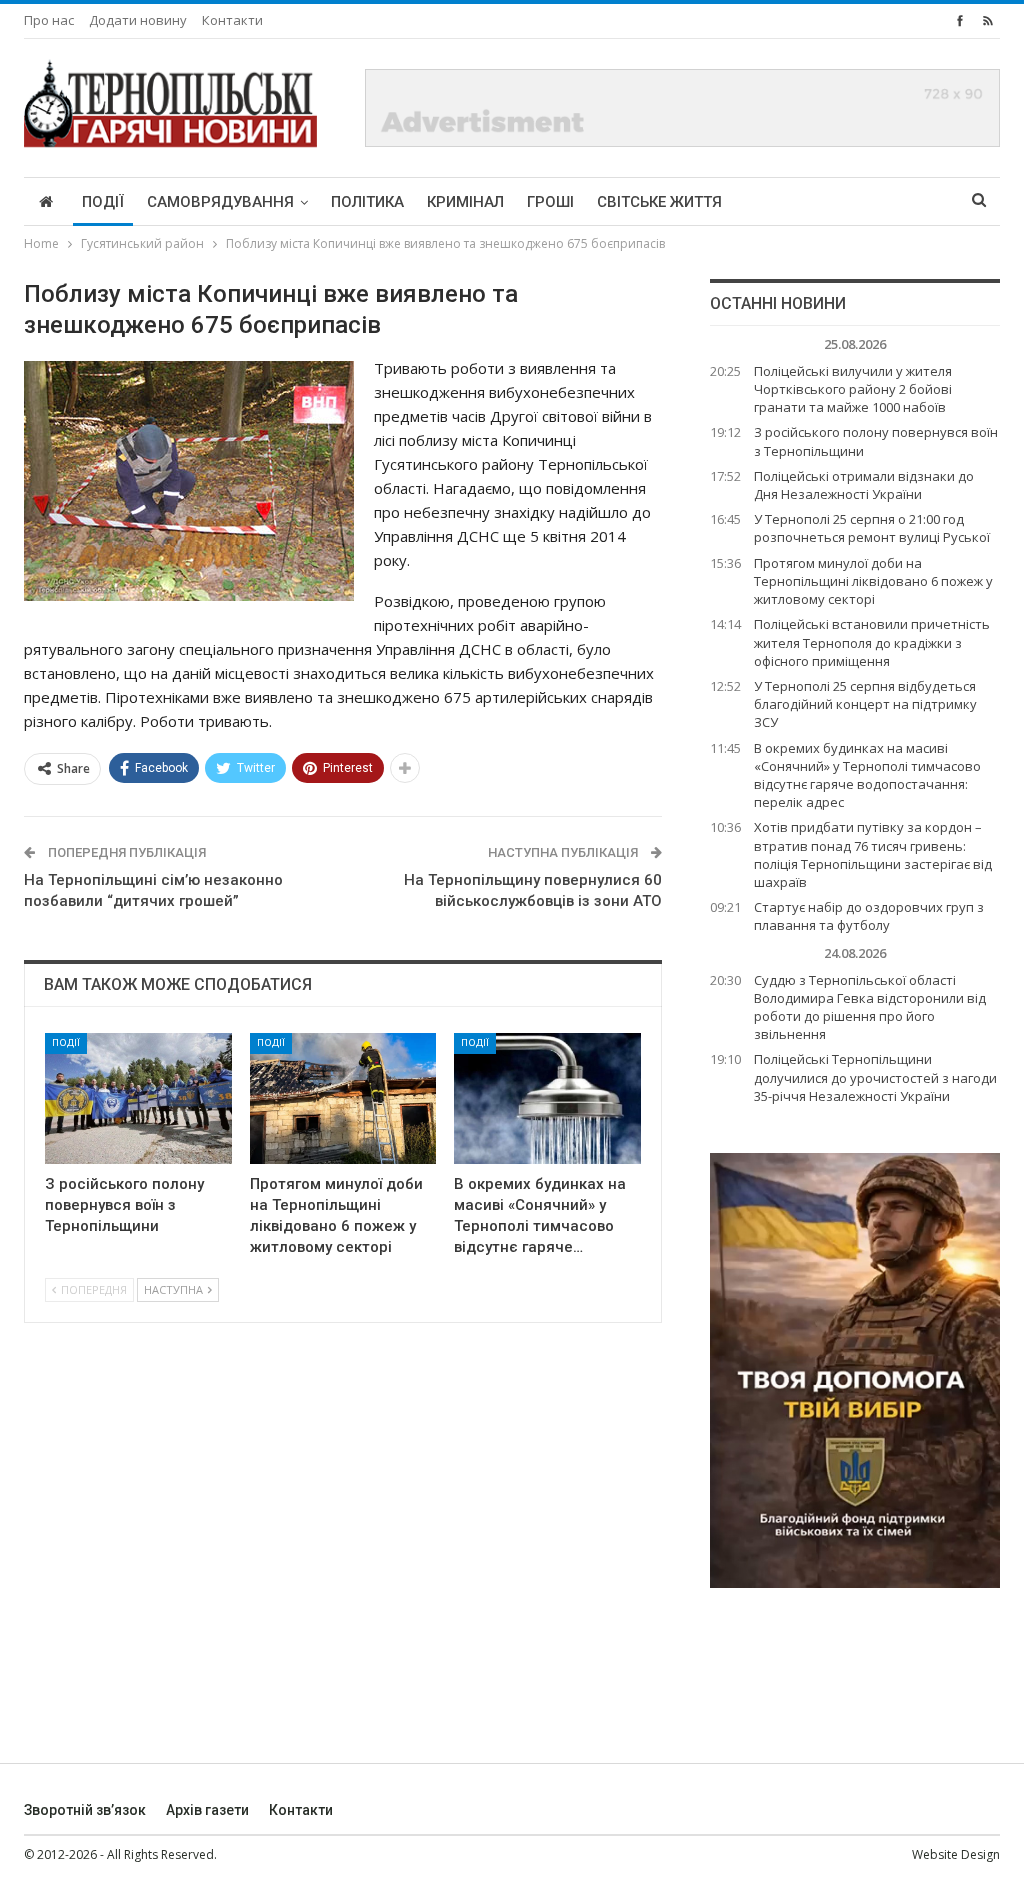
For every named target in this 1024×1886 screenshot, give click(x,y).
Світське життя (659, 202)
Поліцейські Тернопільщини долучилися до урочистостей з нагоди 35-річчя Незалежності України (875, 1077)
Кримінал (465, 202)
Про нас (49, 20)
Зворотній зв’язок (85, 1810)
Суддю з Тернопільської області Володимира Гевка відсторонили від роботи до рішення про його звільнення (870, 1007)
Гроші (550, 202)
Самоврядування (220, 202)
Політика (367, 202)
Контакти (232, 20)
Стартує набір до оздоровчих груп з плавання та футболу (869, 916)
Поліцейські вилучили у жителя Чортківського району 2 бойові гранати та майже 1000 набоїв (853, 389)
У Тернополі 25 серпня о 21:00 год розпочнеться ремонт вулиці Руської (872, 528)
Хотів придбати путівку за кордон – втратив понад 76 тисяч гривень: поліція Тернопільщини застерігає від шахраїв (873, 854)
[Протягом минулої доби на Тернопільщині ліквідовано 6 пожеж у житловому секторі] (343, 1098)
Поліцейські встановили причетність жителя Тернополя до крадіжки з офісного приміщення (872, 642)
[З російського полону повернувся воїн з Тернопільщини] (138, 1098)
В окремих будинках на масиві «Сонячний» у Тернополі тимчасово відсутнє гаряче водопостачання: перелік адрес (867, 775)
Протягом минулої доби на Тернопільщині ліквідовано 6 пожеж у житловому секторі (873, 581)
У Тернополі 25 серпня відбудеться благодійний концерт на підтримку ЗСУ (865, 704)
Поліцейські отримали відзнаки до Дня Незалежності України (864, 485)
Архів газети (207, 1810)
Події (103, 202)
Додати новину (138, 20)
